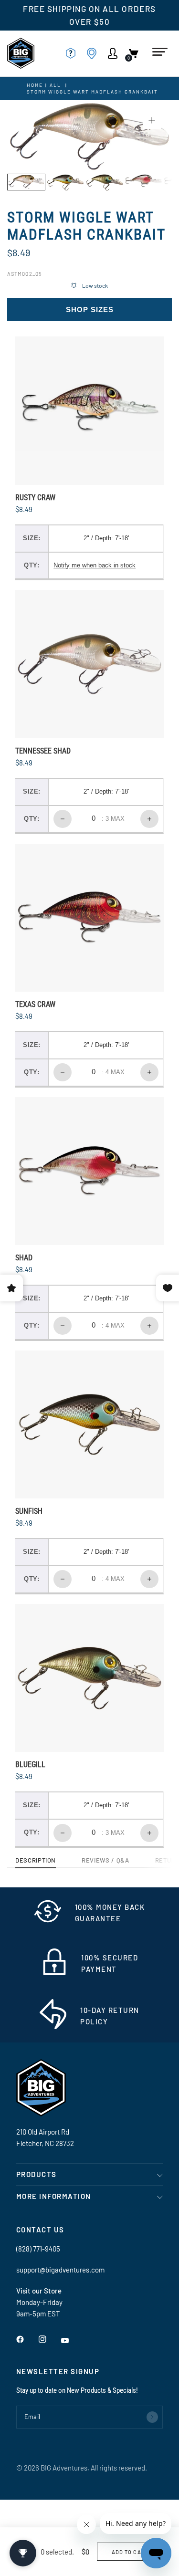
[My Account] (116, 53)
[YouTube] (72, 2341)
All (55, 85)
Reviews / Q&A (105, 1861)
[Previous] (29, 136)
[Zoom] (152, 120)
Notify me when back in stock (95, 565)
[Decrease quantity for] (63, 819)
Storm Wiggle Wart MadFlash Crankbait (92, 92)
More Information (54, 2196)
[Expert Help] (74, 53)
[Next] (150, 136)
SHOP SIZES (90, 309)
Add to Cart (130, 2552)
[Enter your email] (152, 2417)
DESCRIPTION (36, 1861)
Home (35, 85)
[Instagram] (49, 2339)
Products (37, 2174)
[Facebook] (27, 2339)
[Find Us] (95, 53)
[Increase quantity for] (149, 819)
